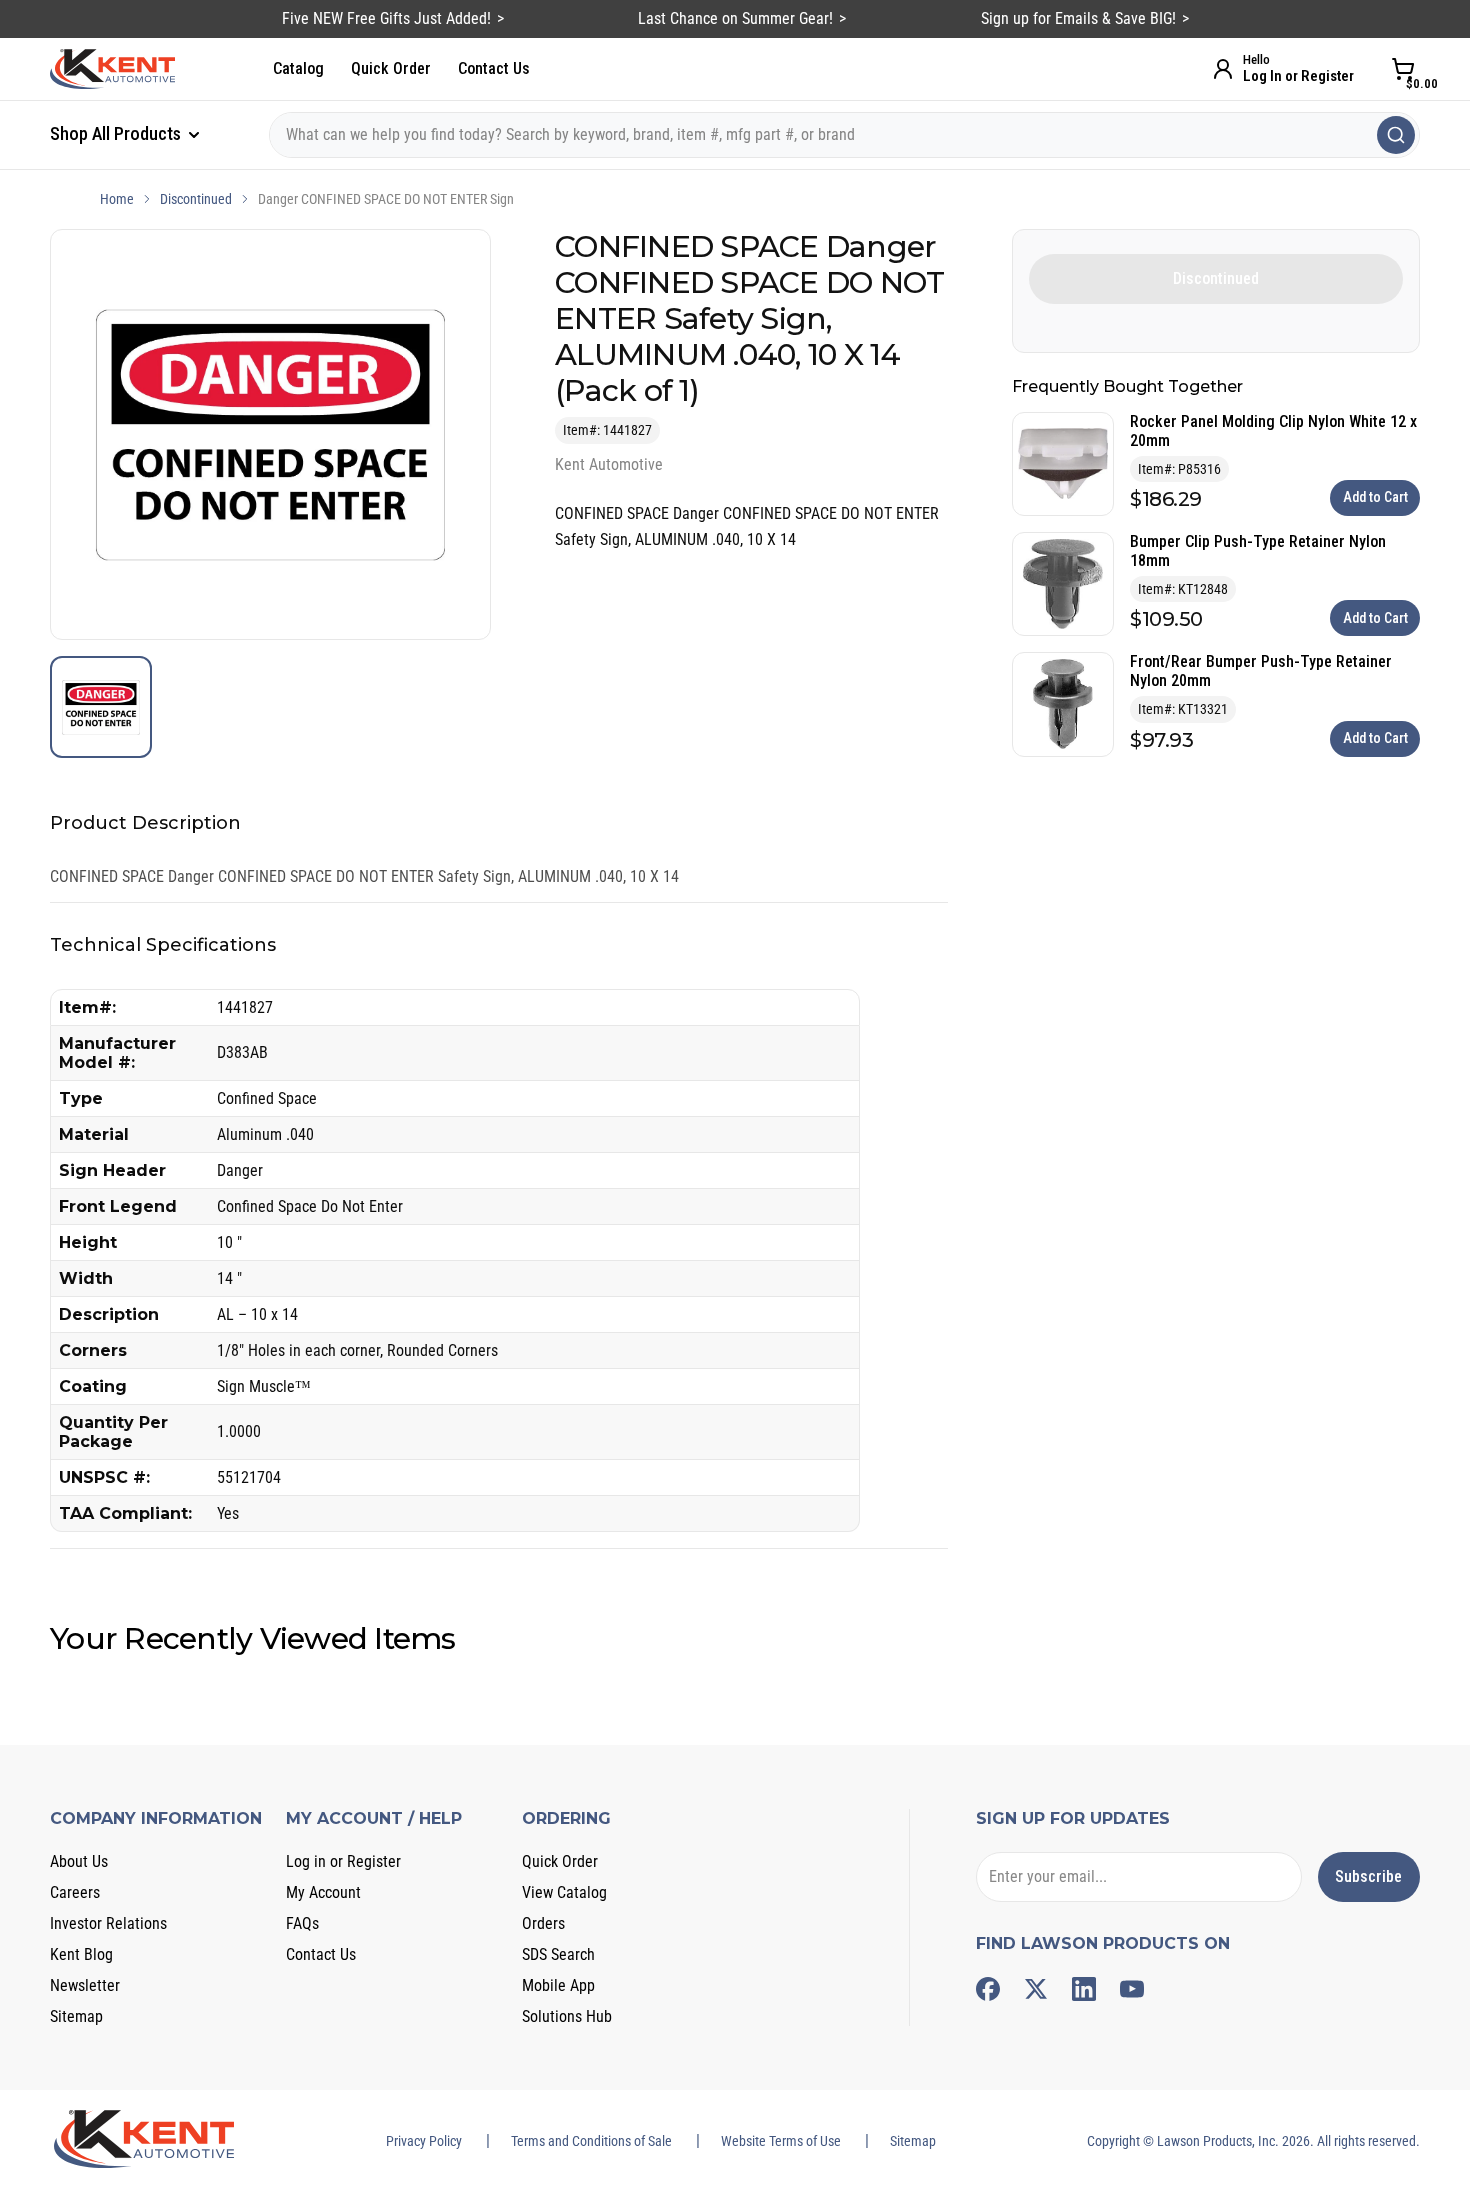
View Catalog (564, 1892)
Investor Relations (108, 1923)
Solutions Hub (567, 2016)
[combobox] (844, 135)
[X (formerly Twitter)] (1036, 1989)
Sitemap (76, 2016)
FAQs (302, 1923)
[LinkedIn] (1084, 1989)
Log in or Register (343, 1861)
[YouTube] (1132, 1989)
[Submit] (1396, 135)
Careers (75, 1892)
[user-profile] (1223, 69)
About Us (79, 1861)
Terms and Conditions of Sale (591, 2141)
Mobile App (558, 1985)
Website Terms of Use (781, 2141)
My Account (323, 1892)
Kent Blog (81, 1954)
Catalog (298, 68)
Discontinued (196, 199)
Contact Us (494, 68)
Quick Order (391, 68)
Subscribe (1368, 1876)
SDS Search (558, 1954)
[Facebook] (988, 1989)
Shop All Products (117, 133)
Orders (543, 1923)
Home (117, 199)
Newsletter (85, 1985)
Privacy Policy (424, 2141)
